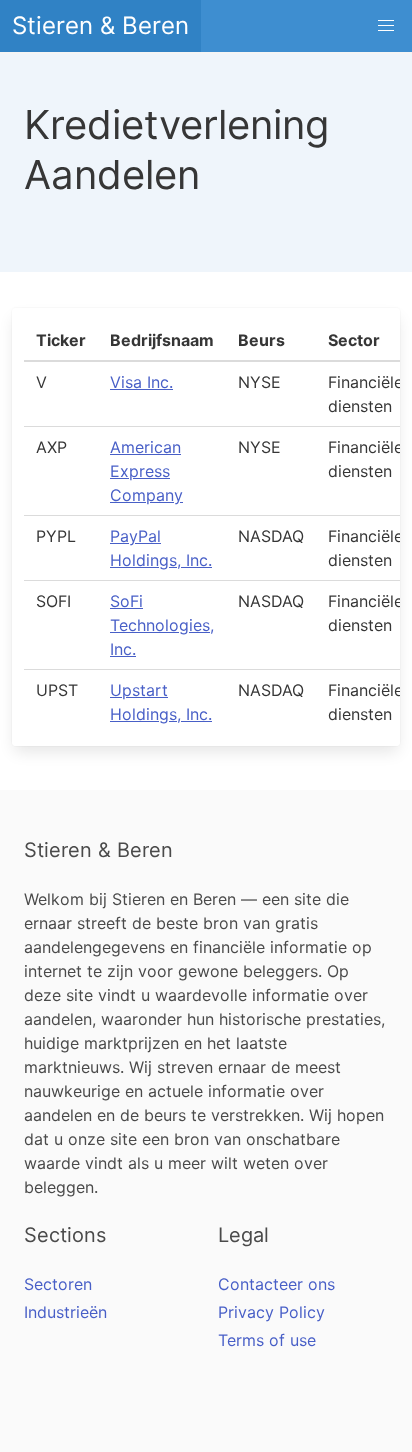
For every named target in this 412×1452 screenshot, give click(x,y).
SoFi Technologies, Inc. (162, 625)
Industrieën (65, 1312)
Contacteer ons (276, 1284)
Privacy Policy (271, 1312)
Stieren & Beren (100, 25)
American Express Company (146, 471)
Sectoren (58, 1284)
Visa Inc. (141, 382)
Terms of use (267, 1340)
